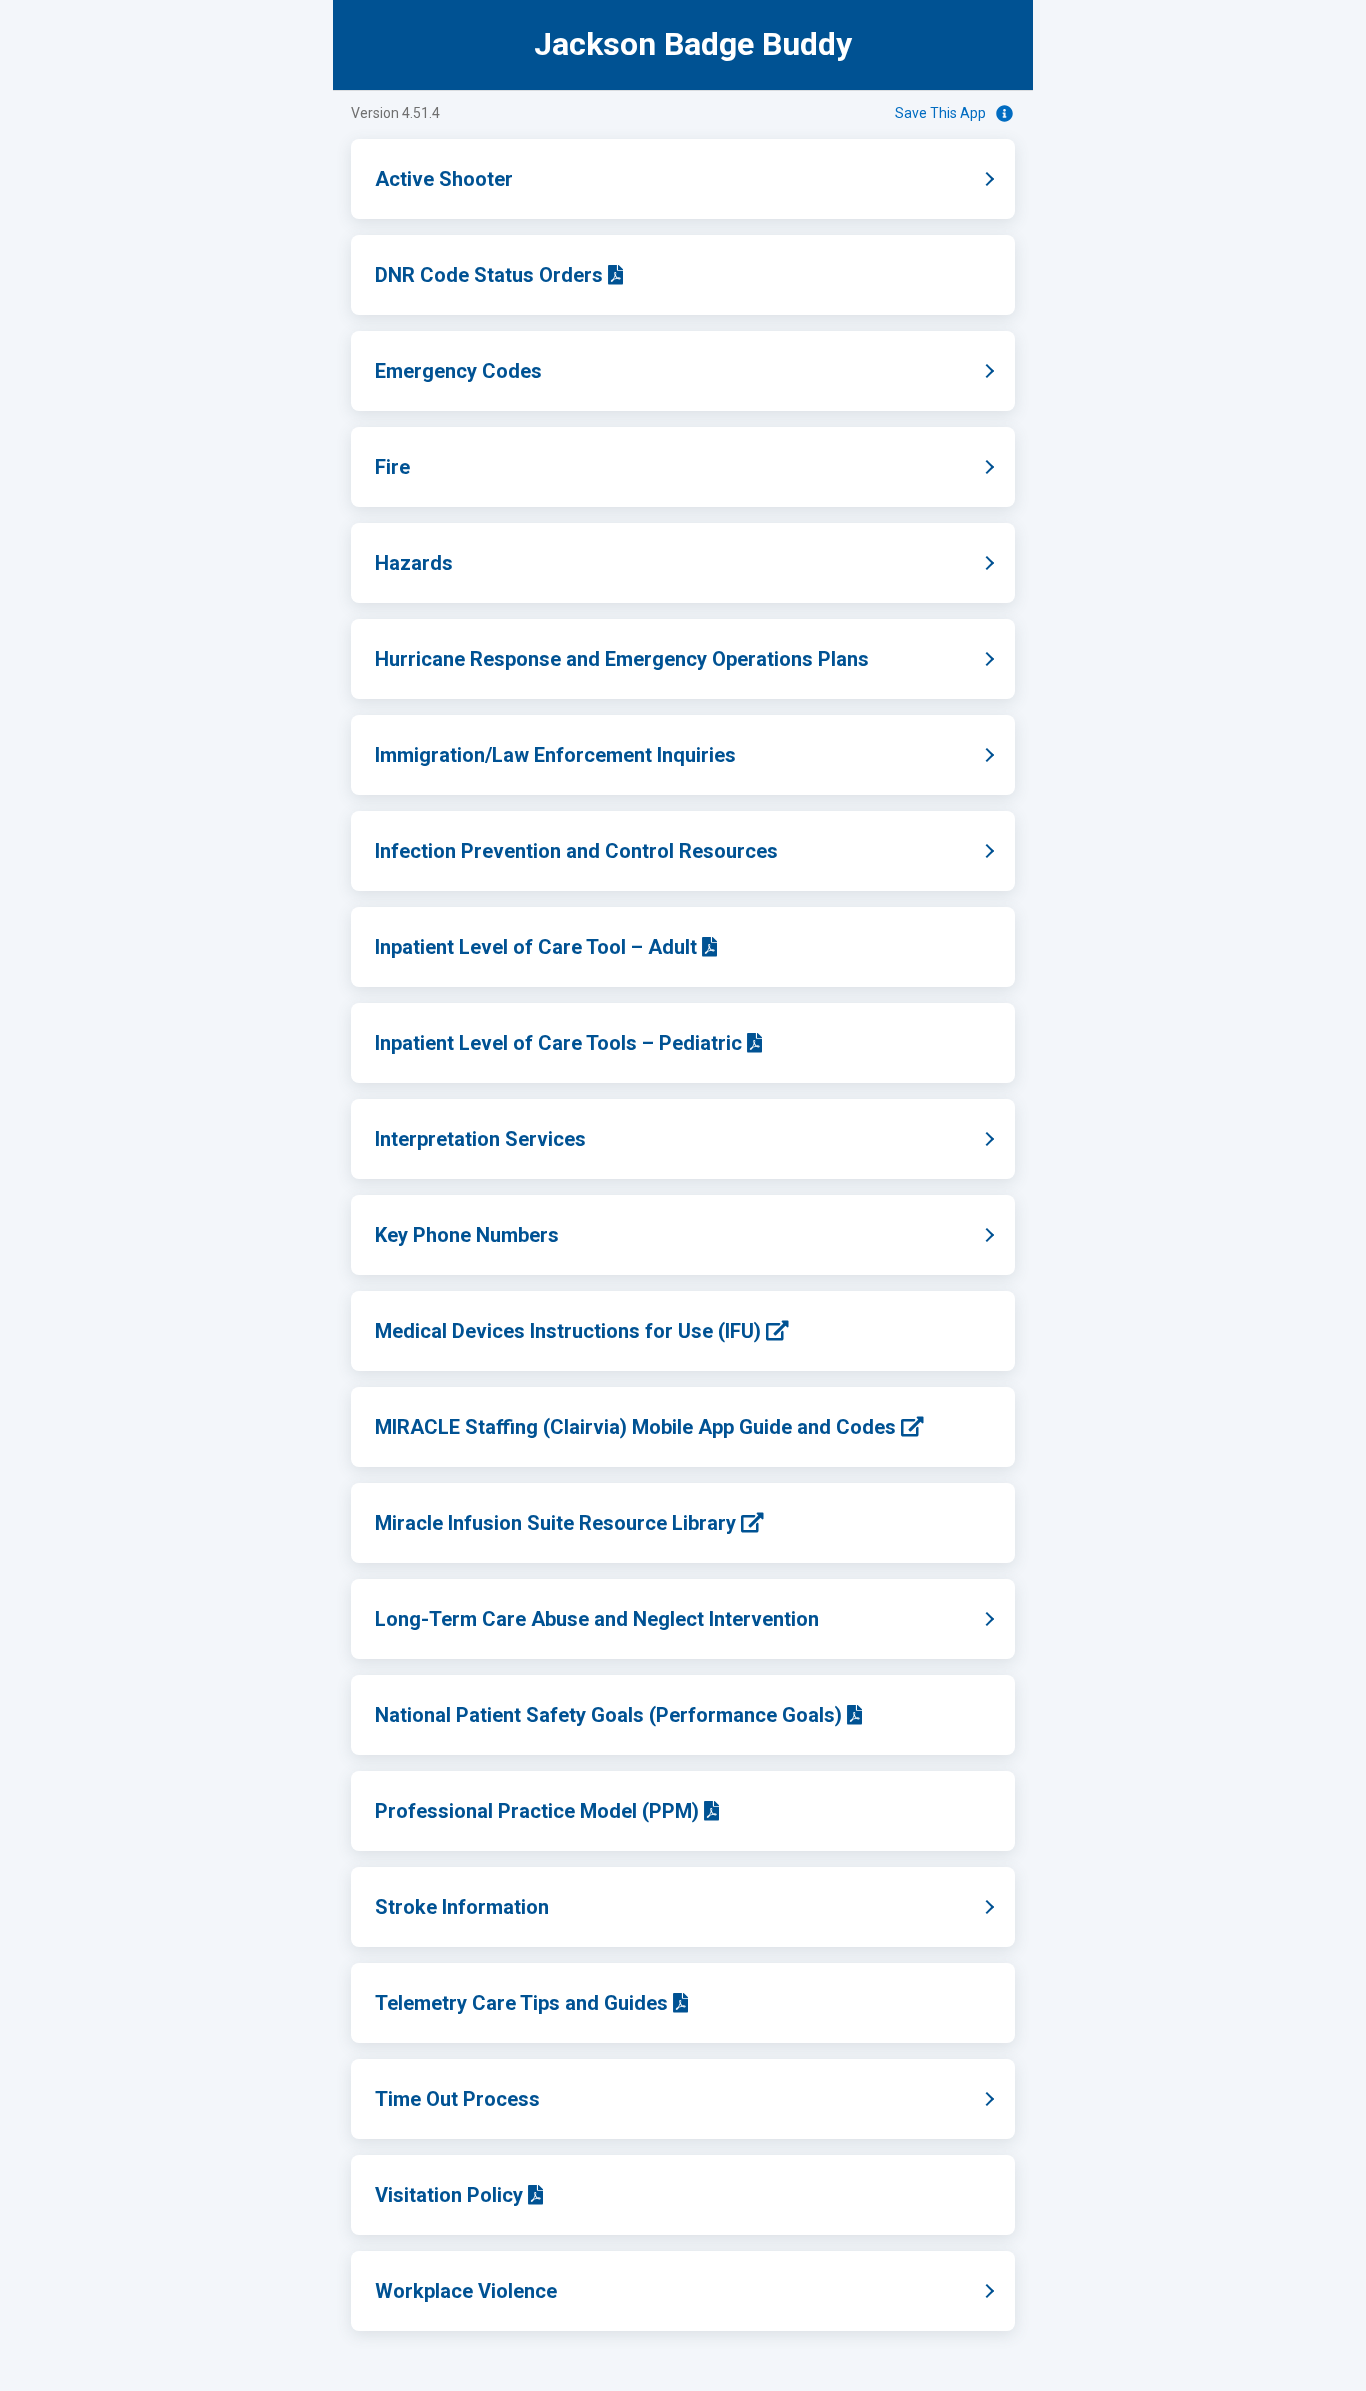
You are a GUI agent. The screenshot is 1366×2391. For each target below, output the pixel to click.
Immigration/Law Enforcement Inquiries (623, 755)
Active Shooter (511, 179)
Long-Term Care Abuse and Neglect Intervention (664, 1619)
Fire (460, 467)
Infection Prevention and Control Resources (644, 851)
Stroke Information (529, 1907)
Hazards (481, 563)
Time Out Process (525, 2099)
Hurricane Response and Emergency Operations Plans (689, 659)
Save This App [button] (940, 113)
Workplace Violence (533, 2291)
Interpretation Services (548, 1139)
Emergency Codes (526, 371)
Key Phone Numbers (534, 1235)
